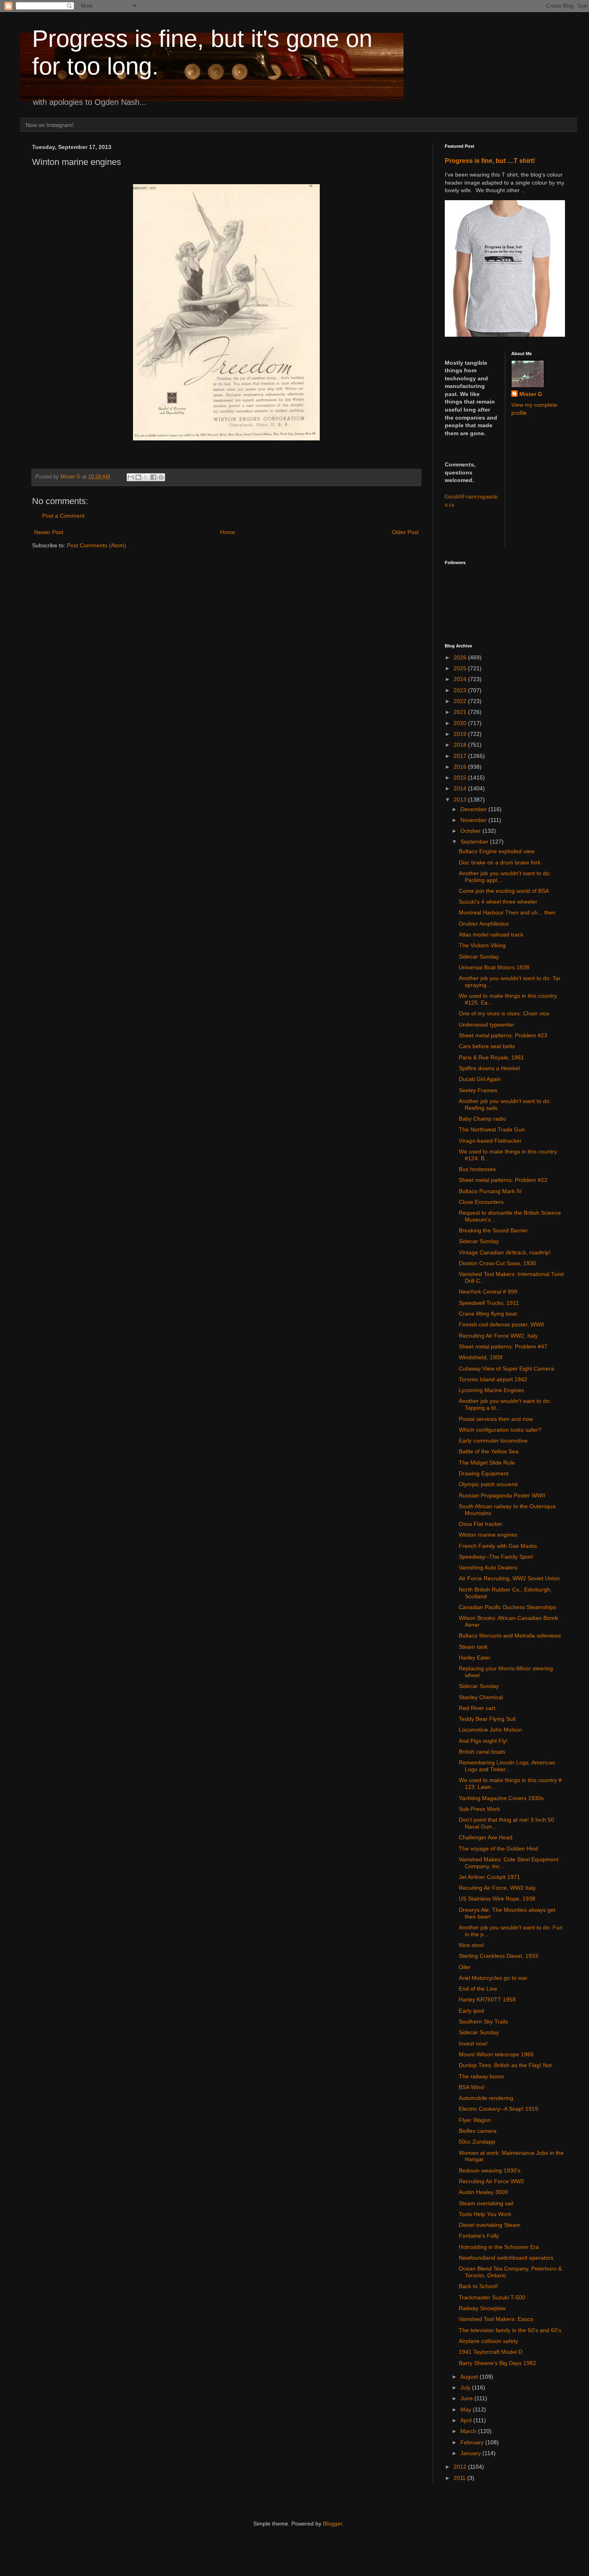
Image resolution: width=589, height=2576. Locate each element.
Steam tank (473, 1647)
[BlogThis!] (138, 477)
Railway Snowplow (482, 2308)
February (473, 2442)
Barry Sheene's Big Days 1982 (497, 2363)
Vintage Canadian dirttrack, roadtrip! (505, 1252)
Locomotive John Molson (490, 1730)
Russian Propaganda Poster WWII (502, 1495)
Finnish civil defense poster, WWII (501, 1324)
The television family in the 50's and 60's (510, 2330)
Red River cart (477, 1708)
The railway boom (481, 2076)
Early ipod (471, 2011)
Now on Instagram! (50, 125)
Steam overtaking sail (486, 2203)
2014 (461, 788)
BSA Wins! (472, 2087)
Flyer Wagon (475, 2120)
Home (228, 532)
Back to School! (478, 2286)
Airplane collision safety (488, 2341)
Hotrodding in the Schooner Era (499, 2247)
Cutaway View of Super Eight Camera (506, 1368)
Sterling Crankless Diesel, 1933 (498, 1956)
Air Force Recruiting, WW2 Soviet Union (509, 1578)
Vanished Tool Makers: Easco (496, 2319)
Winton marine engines (488, 1535)
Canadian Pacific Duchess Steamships (507, 1607)
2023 (461, 690)
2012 (461, 2467)
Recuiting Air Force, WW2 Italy (497, 1888)
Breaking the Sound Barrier (493, 1230)
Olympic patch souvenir (488, 1484)
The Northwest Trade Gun (492, 1129)
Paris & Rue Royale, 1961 (491, 1057)
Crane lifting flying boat (488, 1314)
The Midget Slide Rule (487, 1463)
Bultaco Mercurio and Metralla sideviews (510, 1636)
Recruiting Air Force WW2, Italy (498, 1336)
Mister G (531, 394)
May (467, 2409)
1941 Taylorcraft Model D (491, 2352)
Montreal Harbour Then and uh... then (507, 912)
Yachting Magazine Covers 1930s (501, 1798)
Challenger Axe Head (486, 1837)
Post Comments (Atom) (97, 545)
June (467, 2398)
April (467, 2420)
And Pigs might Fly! (483, 1741)
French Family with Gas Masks (498, 1546)
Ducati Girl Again (480, 1079)
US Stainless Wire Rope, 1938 (497, 1899)
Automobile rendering (486, 2098)
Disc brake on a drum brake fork (500, 862)
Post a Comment (63, 516)
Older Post (405, 532)
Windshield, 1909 (481, 1357)
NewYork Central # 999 (488, 1292)
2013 (461, 800)
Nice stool (471, 1945)
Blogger (333, 2524)
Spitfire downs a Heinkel (489, 1068)
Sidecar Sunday (479, 956)
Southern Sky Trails (483, 2021)
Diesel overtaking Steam (490, 2225)
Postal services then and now (496, 1419)
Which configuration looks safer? (500, 1430)
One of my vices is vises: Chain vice (504, 1013)
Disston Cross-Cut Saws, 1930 (497, 1263)
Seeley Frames (478, 1090)
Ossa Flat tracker (481, 1524)
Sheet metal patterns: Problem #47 (503, 1346)
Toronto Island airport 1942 (493, 1379)
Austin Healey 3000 (483, 2192)
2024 (461, 679)
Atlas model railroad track (491, 934)
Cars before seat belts (487, 1046)
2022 (461, 701)
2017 (461, 756)
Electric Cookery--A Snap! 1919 (498, 2109)
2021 (461, 712)
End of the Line (478, 1989)
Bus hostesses (477, 1169)
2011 (460, 2478)
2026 (461, 657)
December (474, 809)
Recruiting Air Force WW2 (491, 2181)
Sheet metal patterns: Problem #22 (503, 1180)
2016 (461, 767)
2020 (461, 723)
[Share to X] (146, 477)
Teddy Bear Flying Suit (487, 1719)
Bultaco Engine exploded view (497, 851)
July (466, 2387)
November (474, 820)
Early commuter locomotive (493, 1441)
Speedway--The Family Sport (496, 1557)
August (470, 2377)
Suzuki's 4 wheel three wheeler (498, 902)
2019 (461, 734)
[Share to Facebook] (153, 477)
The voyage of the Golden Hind (498, 1849)
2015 (461, 778)
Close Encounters (481, 1202)
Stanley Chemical (481, 1697)
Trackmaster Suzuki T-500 (492, 2297)
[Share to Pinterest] (161, 477)
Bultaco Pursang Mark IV (490, 1191)
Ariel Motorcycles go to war (493, 1978)
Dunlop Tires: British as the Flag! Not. (506, 2065)
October (471, 831)
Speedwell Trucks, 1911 (489, 1303)
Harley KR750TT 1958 (487, 1999)
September (475, 842)
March (469, 2431)
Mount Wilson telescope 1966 (496, 2054)
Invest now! (473, 2044)
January (471, 2453)
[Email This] (131, 477)
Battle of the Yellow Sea (489, 1451)
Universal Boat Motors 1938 (494, 967)
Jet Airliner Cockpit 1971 (489, 1877)
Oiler (465, 1967)
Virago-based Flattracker (490, 1141)
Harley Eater (475, 1658)
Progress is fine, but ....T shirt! (490, 161)
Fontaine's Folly (479, 2236)
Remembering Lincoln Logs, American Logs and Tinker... (507, 1766)
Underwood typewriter (487, 1025)
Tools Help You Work (485, 2214)
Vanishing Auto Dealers (488, 1567)
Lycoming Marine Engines (491, 1390)
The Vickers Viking (482, 945)
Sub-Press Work (479, 1809)
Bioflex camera (478, 2131)
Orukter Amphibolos (484, 924)
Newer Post (49, 532)
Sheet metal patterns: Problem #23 (503, 1035)
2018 (461, 745)
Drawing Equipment (484, 1473)
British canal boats (482, 1752)
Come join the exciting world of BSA (504, 891)
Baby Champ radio (482, 1119)
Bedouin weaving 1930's (490, 2170)
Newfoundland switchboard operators (506, 2258)
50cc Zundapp (477, 2142)
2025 (461, 668)
